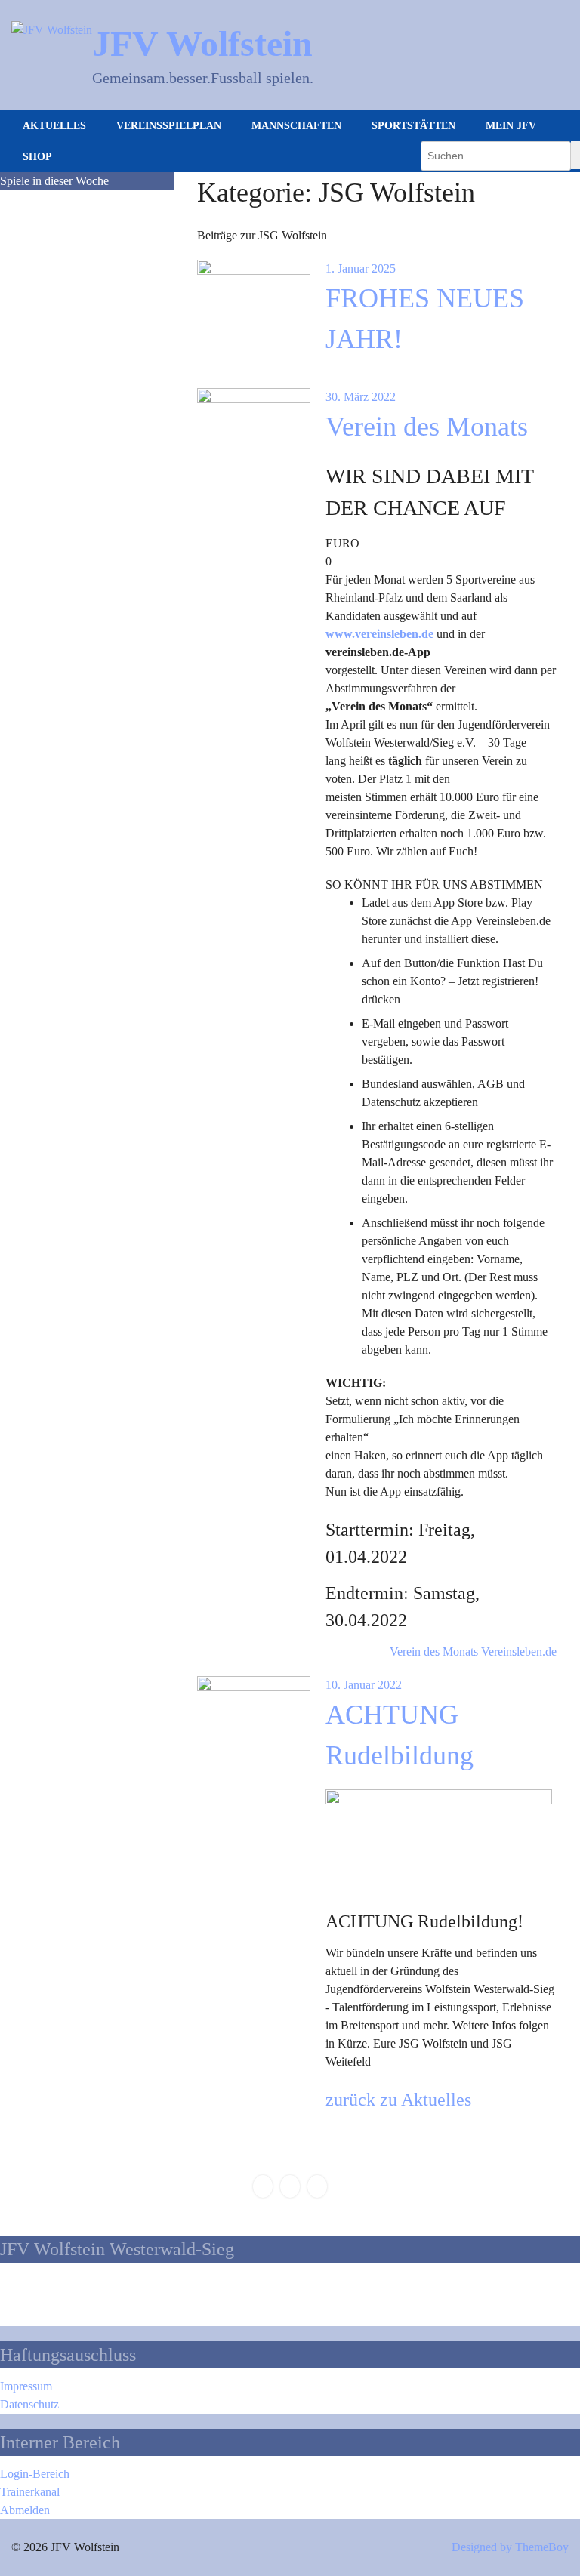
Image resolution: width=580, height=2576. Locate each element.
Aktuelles (54, 126)
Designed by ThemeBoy (510, 2547)
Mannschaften (296, 126)
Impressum (26, 2386)
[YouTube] (317, 2186)
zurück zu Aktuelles (398, 2100)
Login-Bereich (35, 2474)
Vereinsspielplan (169, 126)
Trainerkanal (30, 2492)
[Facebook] (263, 2186)
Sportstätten (413, 126)
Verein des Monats (427, 427)
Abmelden (25, 2510)
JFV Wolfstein (202, 43)
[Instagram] (290, 2186)
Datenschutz (29, 2404)
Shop (37, 157)
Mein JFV (511, 126)
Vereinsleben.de (519, 1652)
